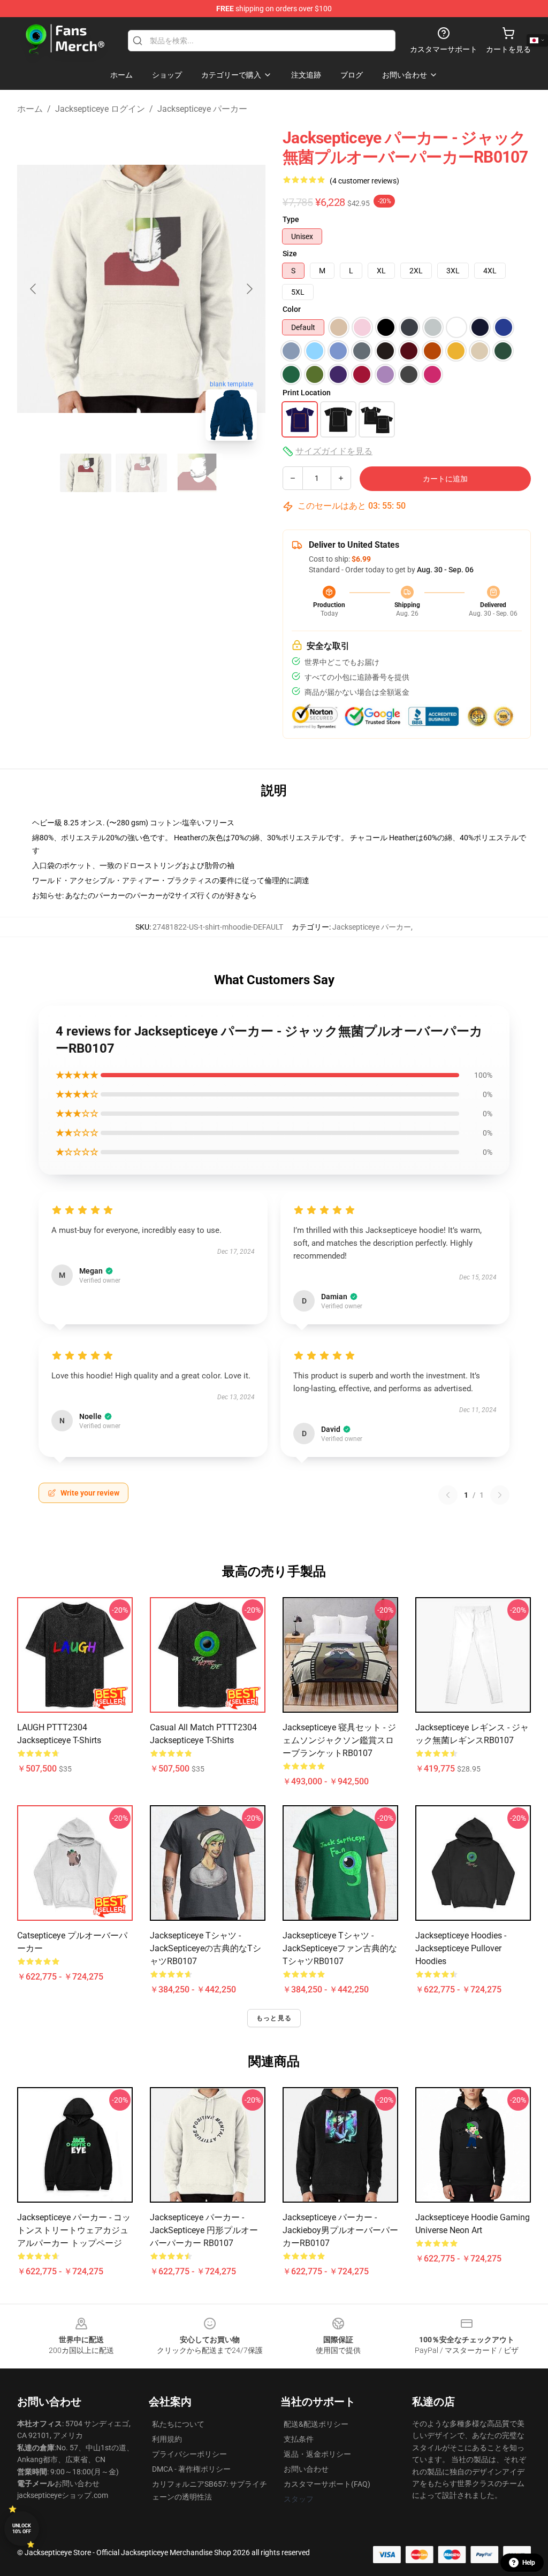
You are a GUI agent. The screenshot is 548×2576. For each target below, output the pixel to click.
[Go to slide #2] (141, 473)
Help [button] (529, 2563)
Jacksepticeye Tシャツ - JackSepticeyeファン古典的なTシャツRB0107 (340, 1948)
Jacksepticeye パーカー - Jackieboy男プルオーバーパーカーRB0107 (340, 2230)
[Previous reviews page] (448, 1495)
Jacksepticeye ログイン (100, 109)
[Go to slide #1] (86, 473)
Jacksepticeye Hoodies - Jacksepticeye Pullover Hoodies (461, 1948)
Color (292, 309)
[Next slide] (249, 289)
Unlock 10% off (22, 2529)
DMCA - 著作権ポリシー (191, 2469)
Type (291, 219)
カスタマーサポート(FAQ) (327, 2484)
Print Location (307, 393)
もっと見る (274, 2018)
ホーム (30, 109)
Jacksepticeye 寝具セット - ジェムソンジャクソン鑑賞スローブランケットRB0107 (339, 1740)
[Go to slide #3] (197, 473)
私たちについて (178, 2424)
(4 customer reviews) (364, 181)
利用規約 (167, 2439)
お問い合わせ (306, 2469)
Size (290, 254)
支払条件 (299, 2439)
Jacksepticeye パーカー (202, 109)
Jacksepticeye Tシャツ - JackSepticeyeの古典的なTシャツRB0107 (205, 1948)
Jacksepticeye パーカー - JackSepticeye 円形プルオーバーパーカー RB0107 (204, 2230)
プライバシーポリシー (189, 2454)
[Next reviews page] (500, 1495)
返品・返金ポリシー (317, 2454)
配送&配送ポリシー (316, 2424)
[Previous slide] (34, 289)
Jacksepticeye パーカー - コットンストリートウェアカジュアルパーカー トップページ (74, 2230)
